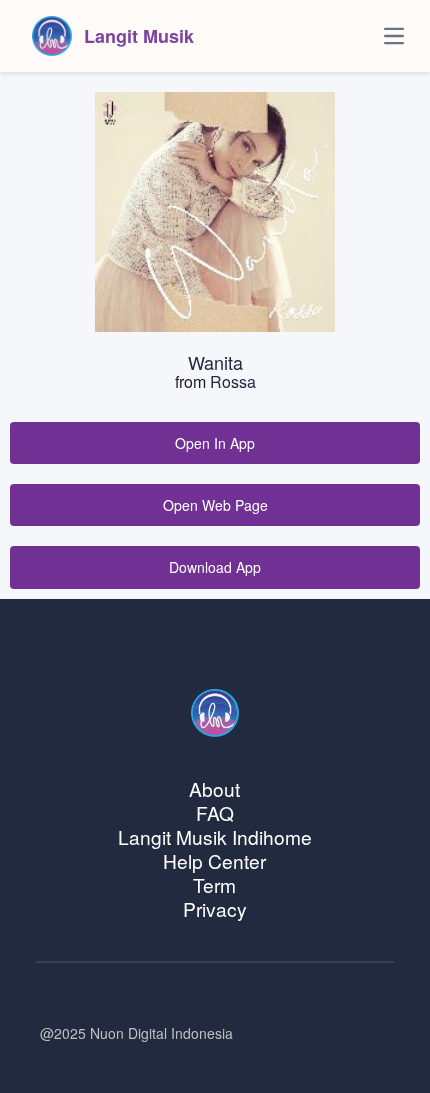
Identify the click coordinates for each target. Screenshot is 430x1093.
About (214, 788)
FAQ (215, 812)
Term (214, 884)
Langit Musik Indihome (215, 836)
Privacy (215, 908)
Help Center (214, 860)
